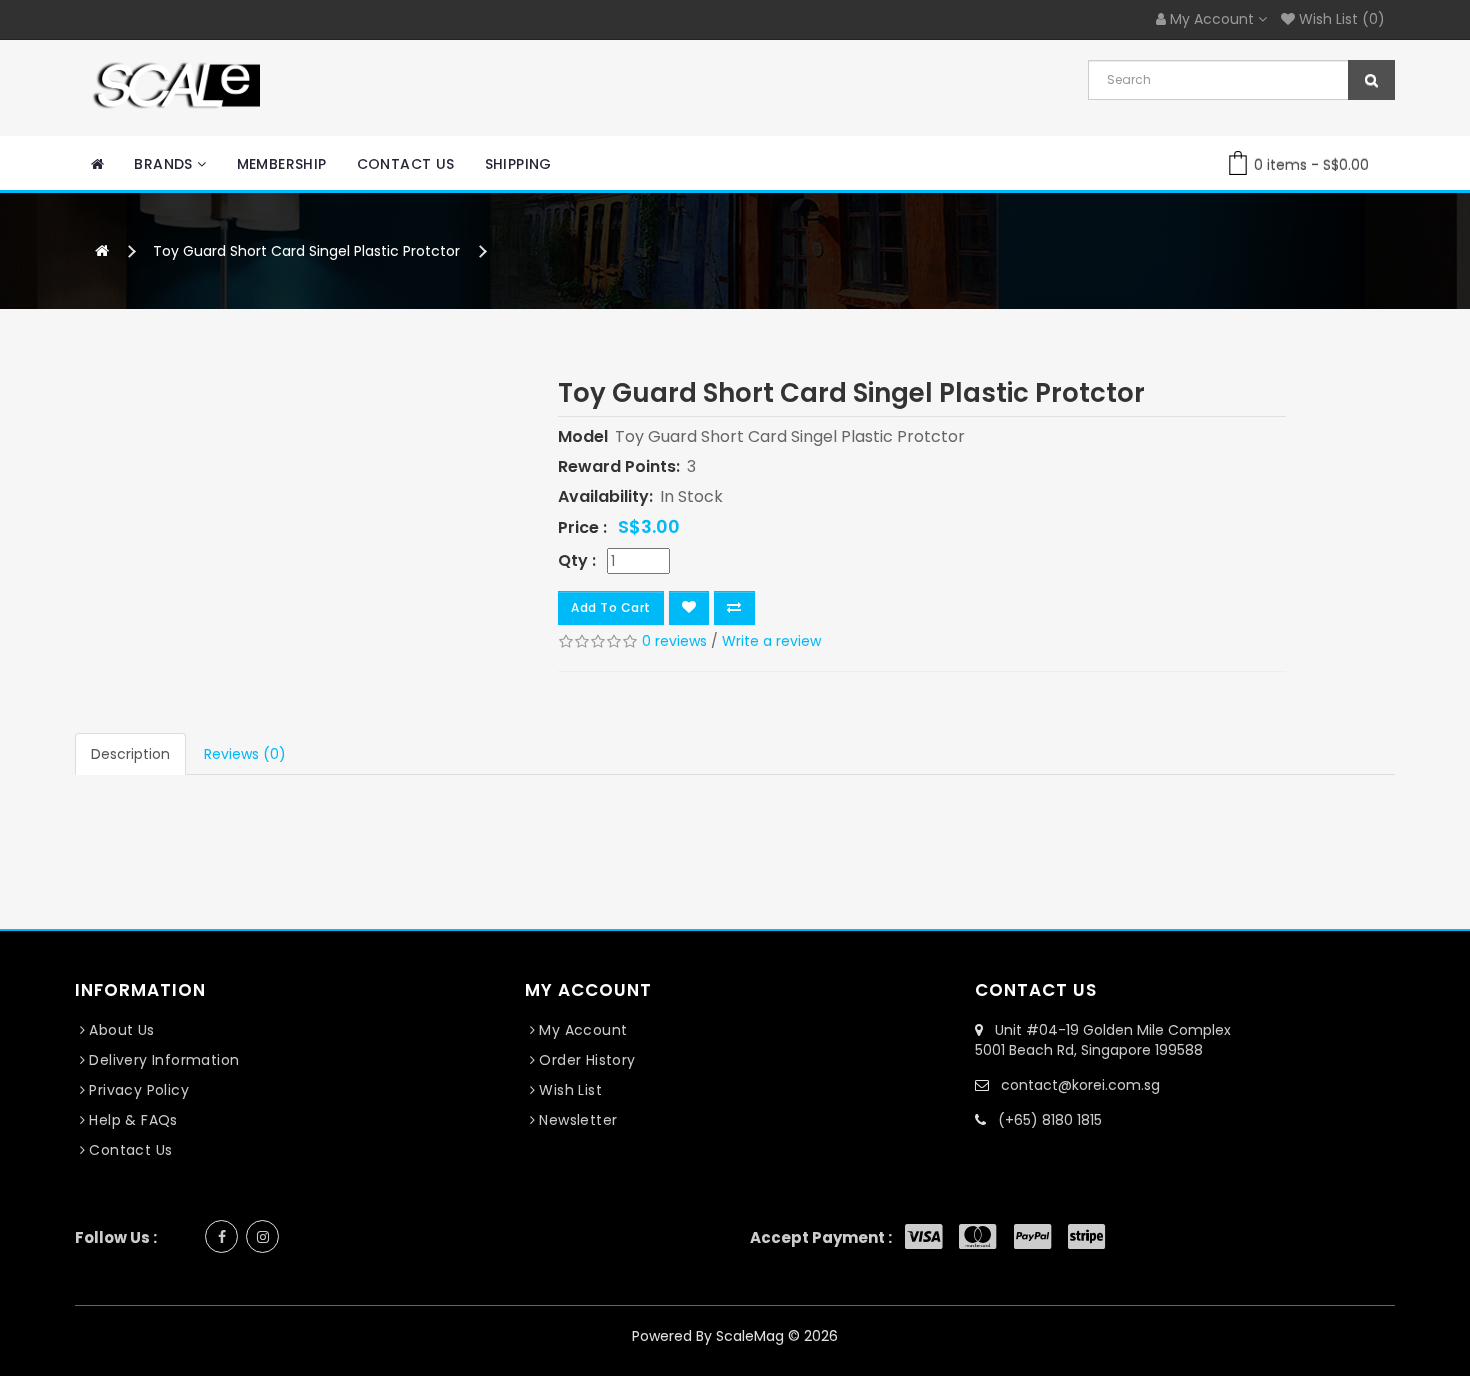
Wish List (570, 1090)
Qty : (577, 561)
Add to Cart (611, 607)
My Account (583, 1030)
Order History (587, 1060)
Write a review (771, 641)
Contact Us (406, 164)
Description (130, 754)
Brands (165, 164)
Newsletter (578, 1120)
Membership (282, 164)
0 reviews (674, 641)
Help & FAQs (133, 1120)
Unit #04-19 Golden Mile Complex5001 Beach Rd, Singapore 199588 (1103, 1040)
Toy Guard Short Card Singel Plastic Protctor (306, 251)
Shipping (518, 164)
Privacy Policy (139, 1090)
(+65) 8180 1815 (1050, 1120)
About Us (121, 1030)
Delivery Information (164, 1060)
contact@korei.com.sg (1080, 1085)
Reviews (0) (245, 754)
